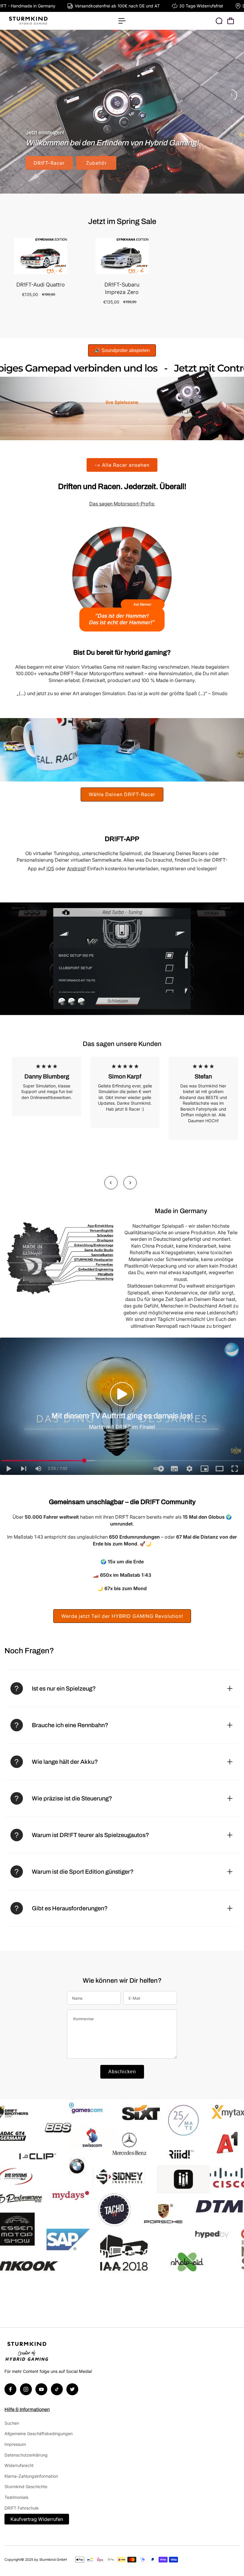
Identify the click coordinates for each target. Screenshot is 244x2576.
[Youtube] (41, 2389)
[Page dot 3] (232, 127)
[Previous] (111, 1183)
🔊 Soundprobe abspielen (122, 350)
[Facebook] (10, 2389)
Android (76, 868)
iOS (50, 868)
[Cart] (231, 21)
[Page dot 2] (232, 111)
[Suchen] (219, 21)
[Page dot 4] (232, 143)
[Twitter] (72, 2389)
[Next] (130, 1183)
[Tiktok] (57, 2389)
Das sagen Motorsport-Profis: (122, 504)
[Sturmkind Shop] (46, 21)
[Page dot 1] (232, 95)
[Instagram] (26, 2389)
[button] (122, 1394)
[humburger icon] (122, 21)
